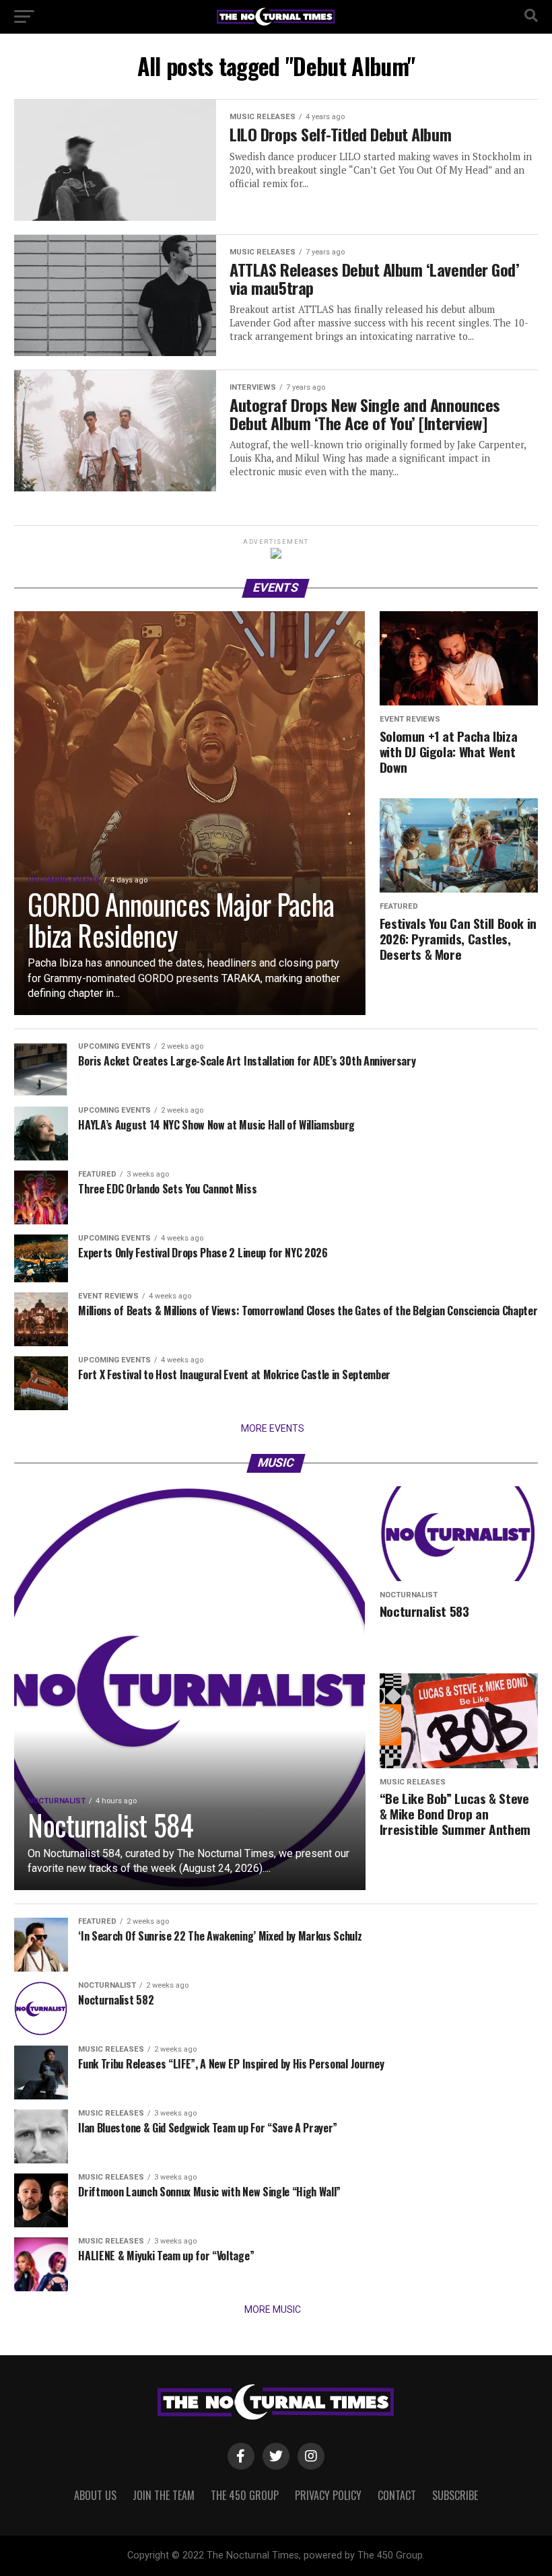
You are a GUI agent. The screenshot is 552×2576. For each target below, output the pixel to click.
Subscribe (455, 2495)
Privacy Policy (328, 2495)
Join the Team (164, 2495)
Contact (397, 2495)
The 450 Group (245, 2495)
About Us (95, 2495)
